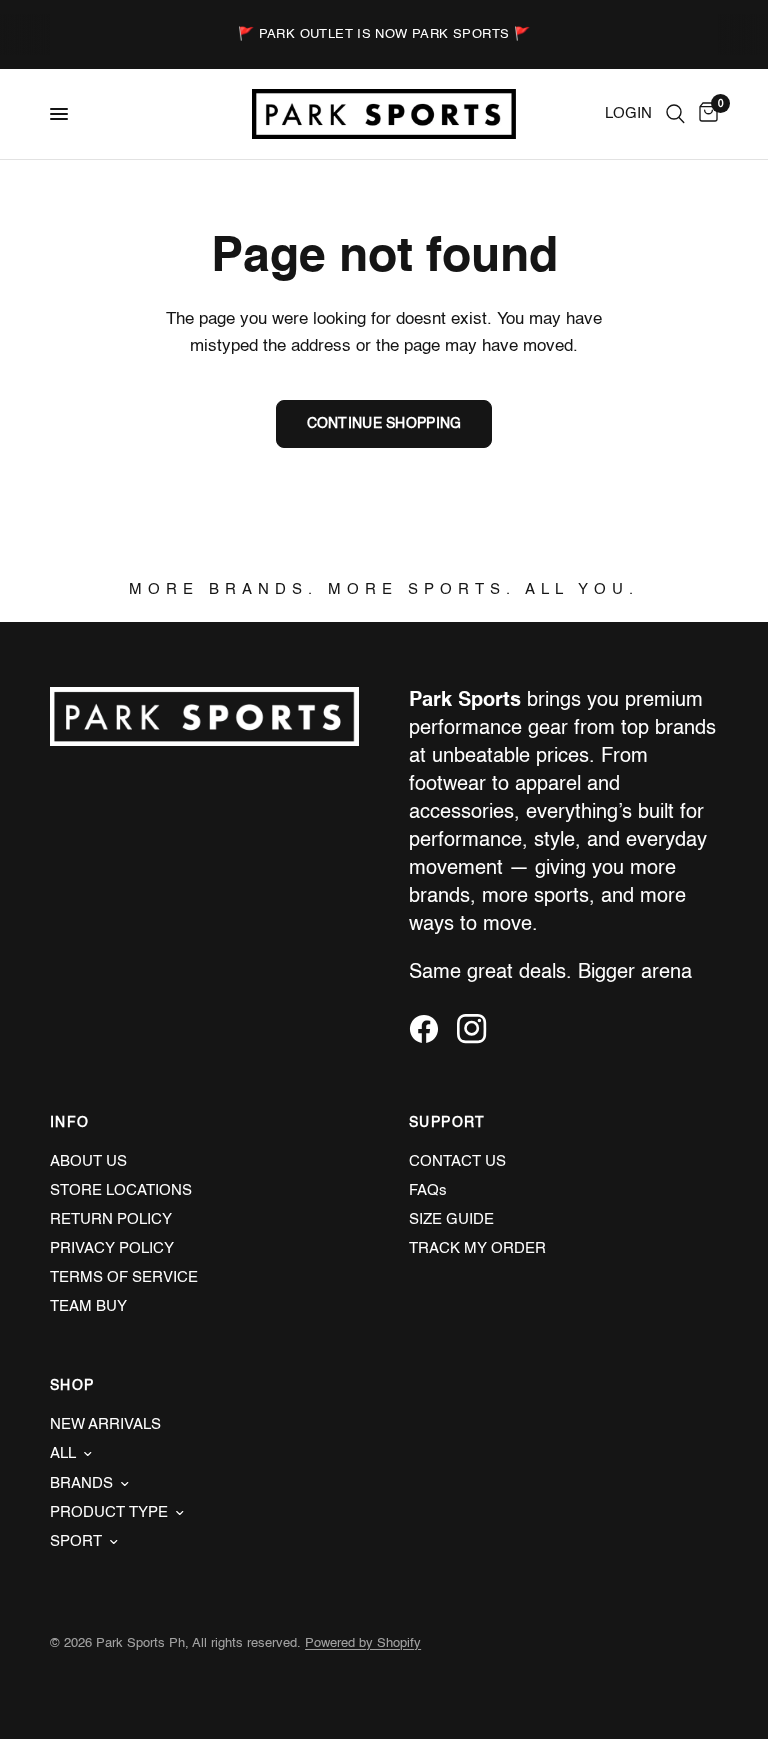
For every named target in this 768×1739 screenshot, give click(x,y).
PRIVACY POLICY (112, 1248)
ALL (63, 1453)
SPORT (76, 1541)
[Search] (675, 114)
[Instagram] (479, 1029)
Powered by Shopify (363, 1643)
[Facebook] (431, 1029)
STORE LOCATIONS (121, 1190)
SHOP (72, 1386)
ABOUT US (88, 1161)
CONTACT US (457, 1161)
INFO (70, 1123)
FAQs (428, 1190)
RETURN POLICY (111, 1219)
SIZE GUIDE (451, 1219)
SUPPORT (447, 1123)
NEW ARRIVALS (105, 1424)
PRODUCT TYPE (109, 1512)
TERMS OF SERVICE (124, 1277)
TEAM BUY (88, 1306)
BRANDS (81, 1483)
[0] (705, 114)
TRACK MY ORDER (477, 1248)
